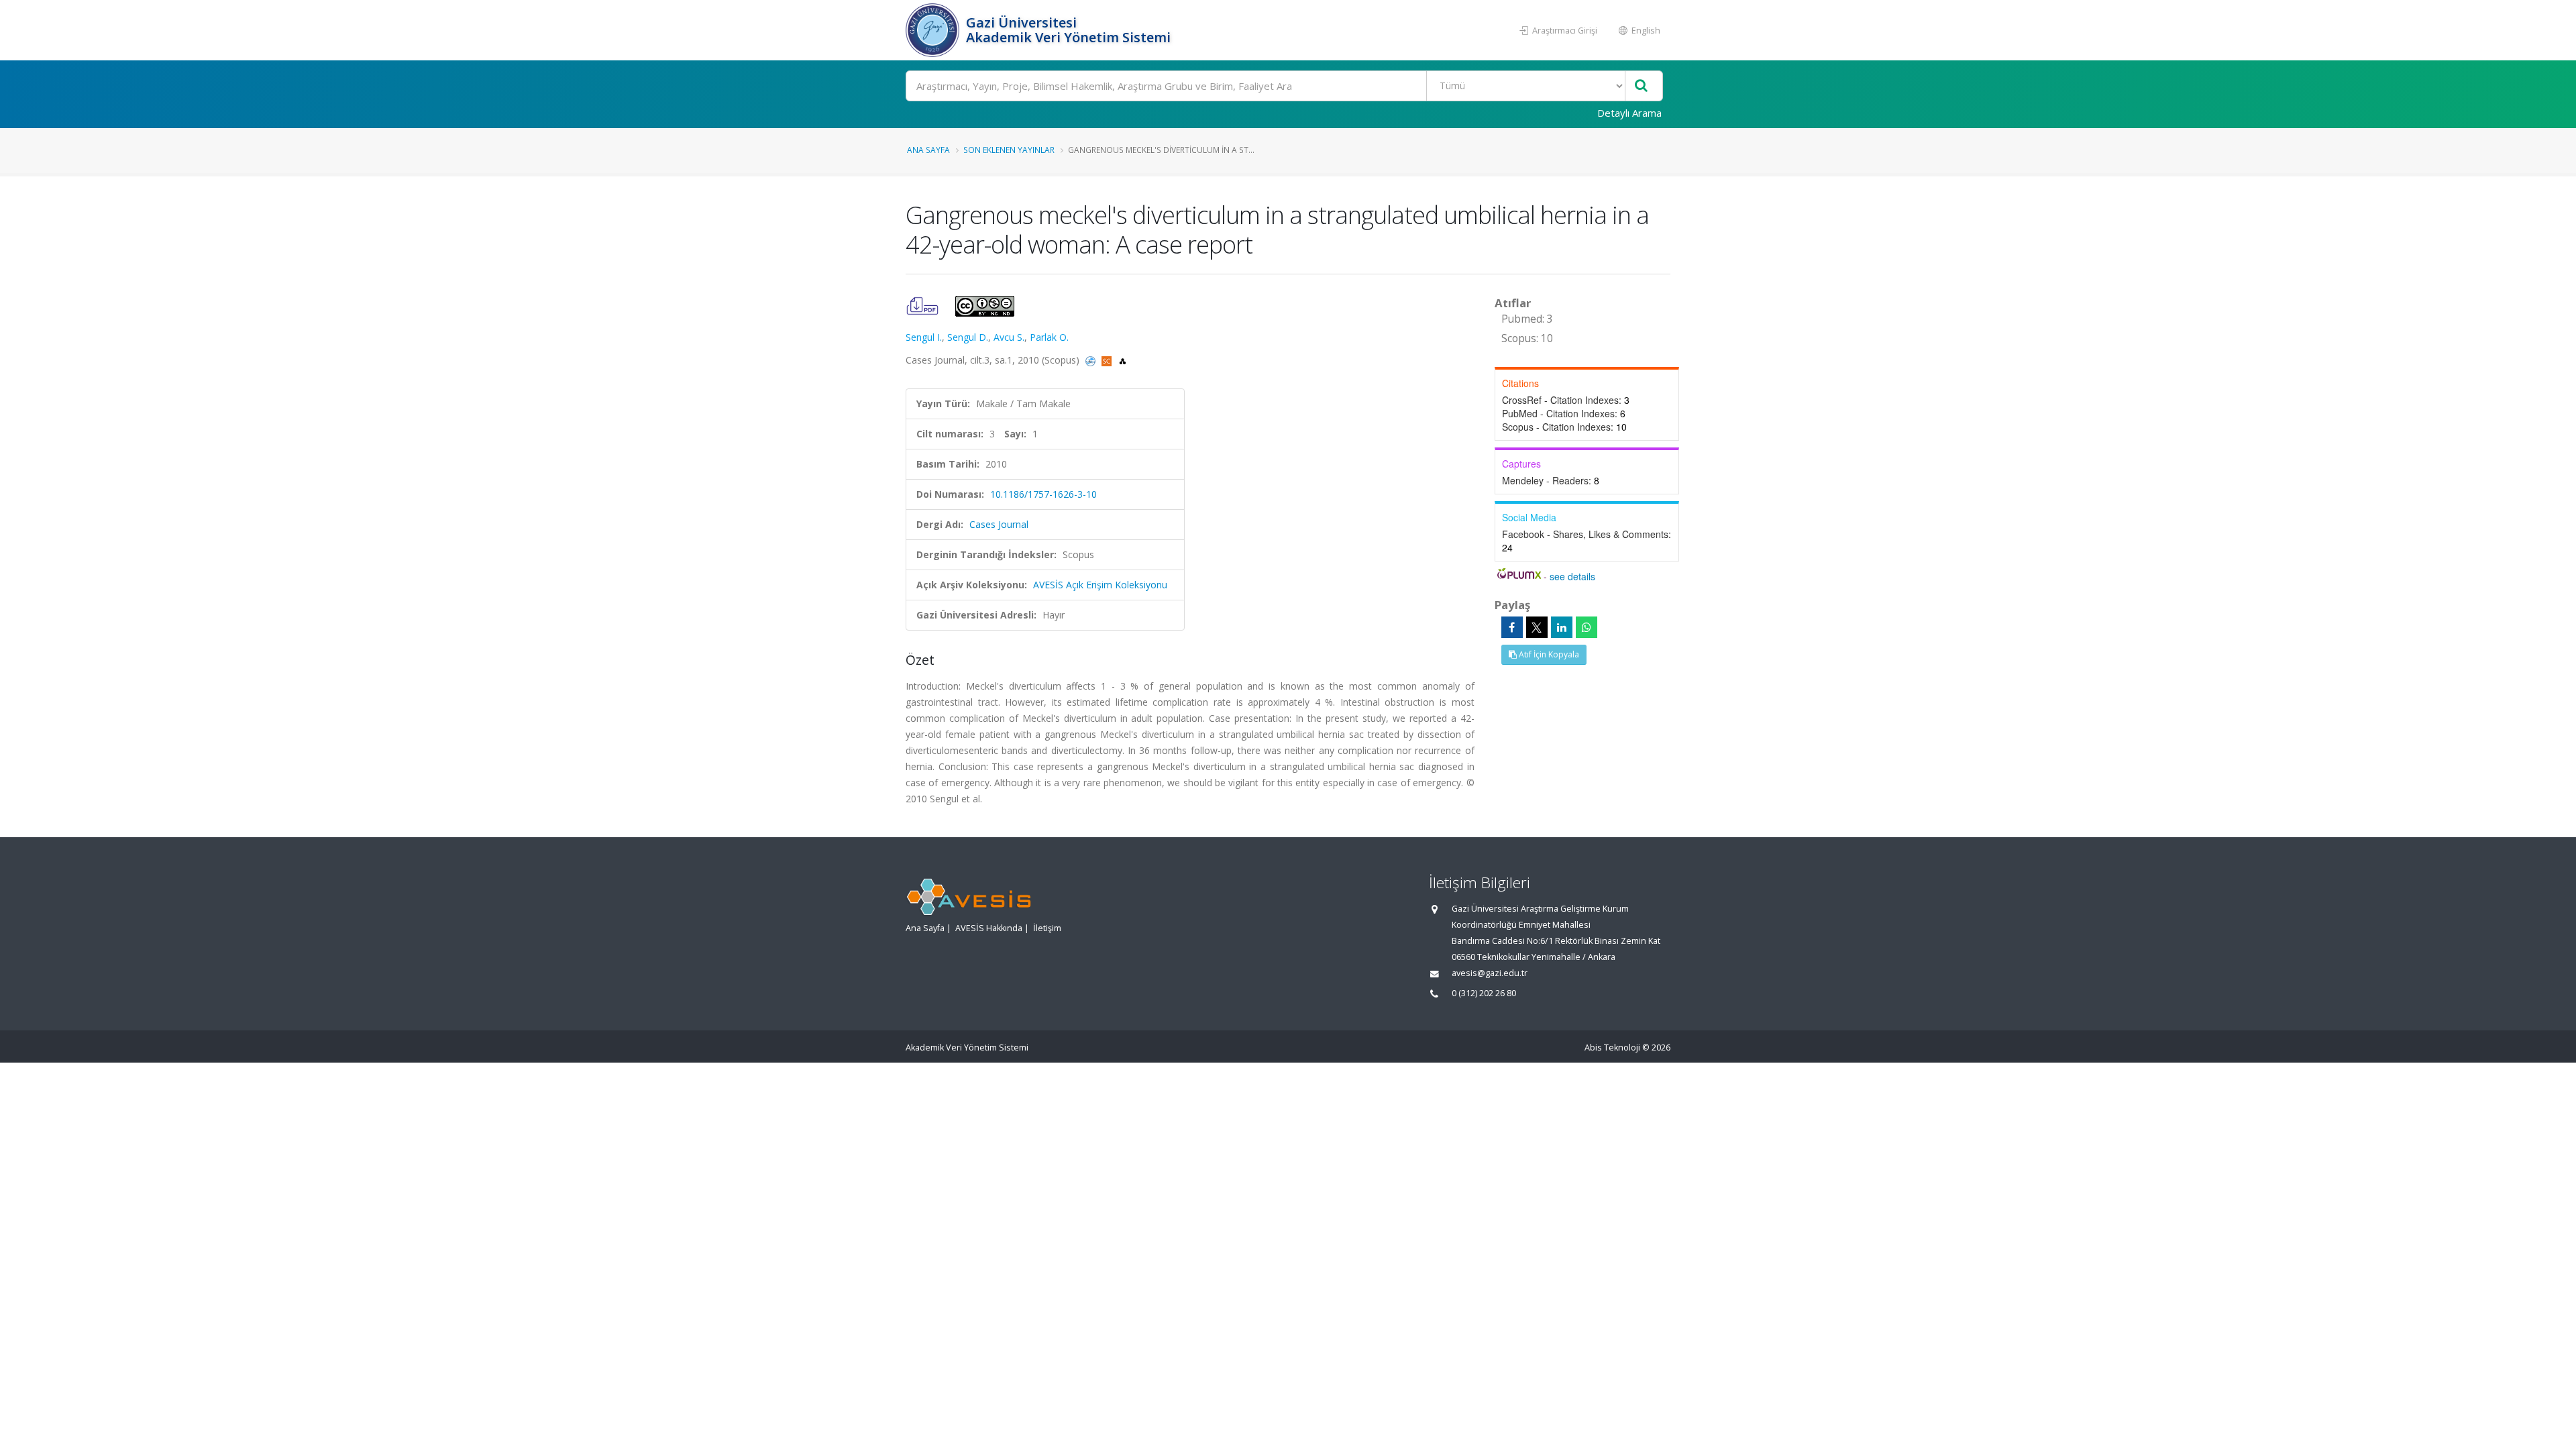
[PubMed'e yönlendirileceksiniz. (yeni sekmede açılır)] (1092, 360)
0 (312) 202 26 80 (1484, 993)
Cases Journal (999, 524)
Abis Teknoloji (1612, 1048)
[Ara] (1641, 86)
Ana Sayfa (928, 150)
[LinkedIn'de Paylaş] (1562, 627)
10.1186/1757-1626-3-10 (1043, 494)
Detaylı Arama (1629, 113)
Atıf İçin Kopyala (1548, 654)
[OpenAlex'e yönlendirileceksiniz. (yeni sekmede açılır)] (1123, 360)
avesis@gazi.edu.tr (1490, 973)
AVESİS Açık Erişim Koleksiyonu (1100, 585)
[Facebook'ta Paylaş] (1512, 627)
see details (1572, 576)
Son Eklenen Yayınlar (1009, 150)
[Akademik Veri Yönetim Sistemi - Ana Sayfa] (934, 30)
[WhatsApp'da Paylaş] (1587, 627)
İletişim (1047, 928)
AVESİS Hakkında (989, 928)
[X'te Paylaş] (1537, 627)
